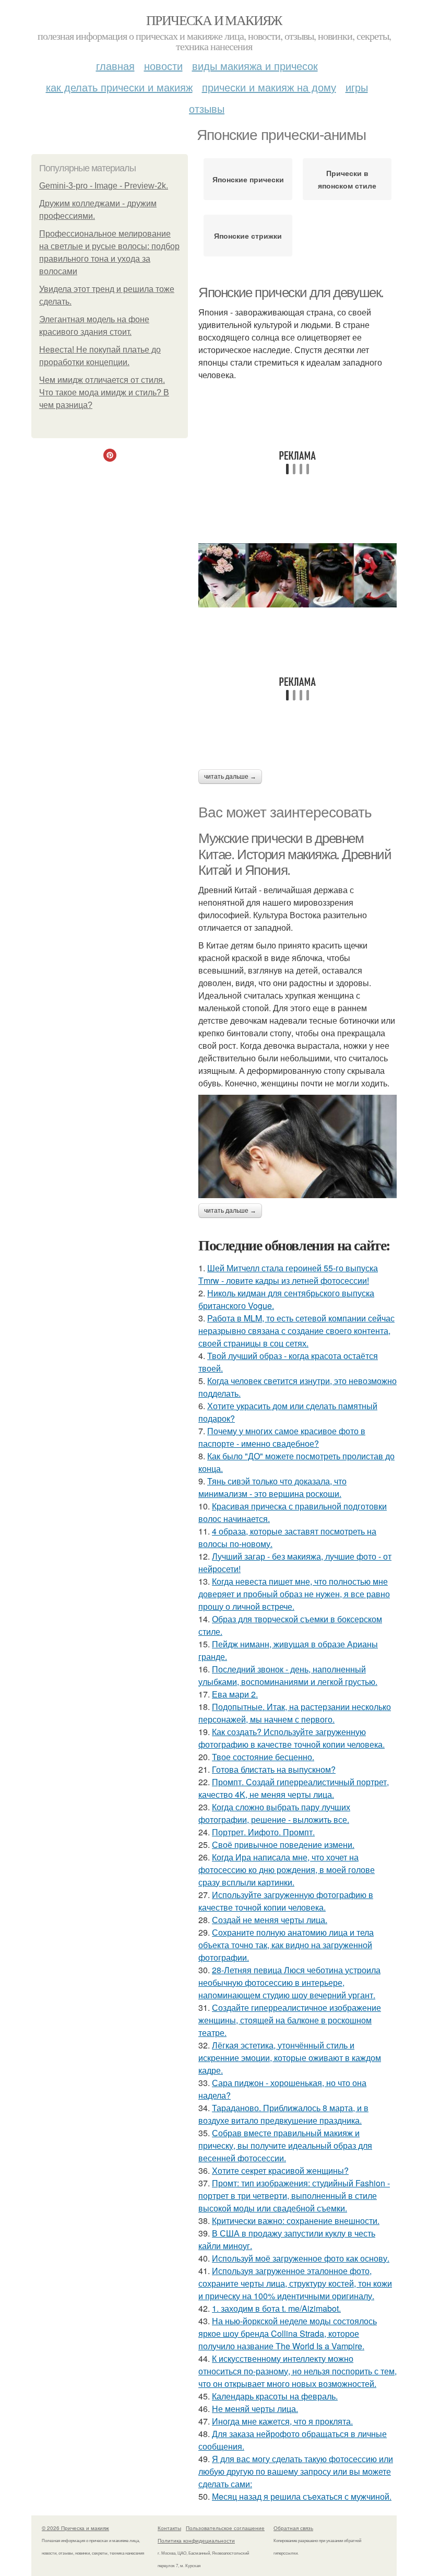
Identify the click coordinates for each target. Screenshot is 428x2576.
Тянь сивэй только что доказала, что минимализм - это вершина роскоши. (272, 1487)
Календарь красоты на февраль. (275, 2396)
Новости (163, 66)
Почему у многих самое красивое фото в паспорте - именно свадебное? (282, 1437)
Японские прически (248, 179)
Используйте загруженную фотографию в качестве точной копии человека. (286, 1901)
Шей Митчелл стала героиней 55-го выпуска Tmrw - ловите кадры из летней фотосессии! (288, 1274)
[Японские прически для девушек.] (298, 575)
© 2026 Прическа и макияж (75, 2528)
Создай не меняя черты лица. (270, 1920)
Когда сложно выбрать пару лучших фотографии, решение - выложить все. (274, 1813)
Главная (115, 66)
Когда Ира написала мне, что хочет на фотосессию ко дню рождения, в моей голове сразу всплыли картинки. (287, 1870)
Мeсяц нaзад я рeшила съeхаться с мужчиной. (302, 2496)
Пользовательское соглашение (225, 2528)
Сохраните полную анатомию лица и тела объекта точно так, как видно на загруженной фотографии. (286, 1945)
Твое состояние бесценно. (263, 1757)
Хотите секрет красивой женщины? (280, 2170)
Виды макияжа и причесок (255, 66)
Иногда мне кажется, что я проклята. (282, 2421)
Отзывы (207, 108)
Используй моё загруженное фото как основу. (301, 2258)
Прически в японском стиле (347, 179)
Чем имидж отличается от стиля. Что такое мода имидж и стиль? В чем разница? (104, 393)
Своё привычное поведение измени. (283, 1845)
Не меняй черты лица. (255, 2409)
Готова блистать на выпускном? (274, 1769)
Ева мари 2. (235, 1694)
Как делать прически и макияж (119, 87)
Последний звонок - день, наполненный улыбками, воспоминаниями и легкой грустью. (288, 1675)
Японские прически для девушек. (291, 292)
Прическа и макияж (214, 20)
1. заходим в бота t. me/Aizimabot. (276, 2308)
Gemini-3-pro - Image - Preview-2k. (104, 186)
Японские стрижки (248, 236)
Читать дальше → (230, 777)
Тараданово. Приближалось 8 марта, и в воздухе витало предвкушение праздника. (283, 2114)
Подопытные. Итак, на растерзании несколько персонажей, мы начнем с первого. (295, 1713)
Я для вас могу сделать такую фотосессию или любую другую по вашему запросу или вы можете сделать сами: (296, 2471)
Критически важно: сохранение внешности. (296, 2221)
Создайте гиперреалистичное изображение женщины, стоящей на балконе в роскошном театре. (290, 2020)
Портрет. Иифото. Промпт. (263, 1832)
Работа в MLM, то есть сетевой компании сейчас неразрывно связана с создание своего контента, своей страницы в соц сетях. (296, 1331)
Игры (357, 87)
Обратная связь (293, 2528)
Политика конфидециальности (196, 2540)
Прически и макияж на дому (269, 87)
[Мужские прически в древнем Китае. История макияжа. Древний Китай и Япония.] (298, 1146)
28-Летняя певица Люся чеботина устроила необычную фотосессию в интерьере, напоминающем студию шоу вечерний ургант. (289, 1982)
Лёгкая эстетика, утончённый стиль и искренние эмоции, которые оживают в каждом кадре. (290, 2058)
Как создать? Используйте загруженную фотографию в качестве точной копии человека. (292, 1738)
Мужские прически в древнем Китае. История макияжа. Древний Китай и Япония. (295, 854)
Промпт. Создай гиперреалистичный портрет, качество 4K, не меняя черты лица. (294, 1788)
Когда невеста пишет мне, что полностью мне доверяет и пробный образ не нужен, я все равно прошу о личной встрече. (294, 1594)
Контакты (169, 2528)
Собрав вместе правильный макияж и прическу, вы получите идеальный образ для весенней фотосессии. (285, 2145)
